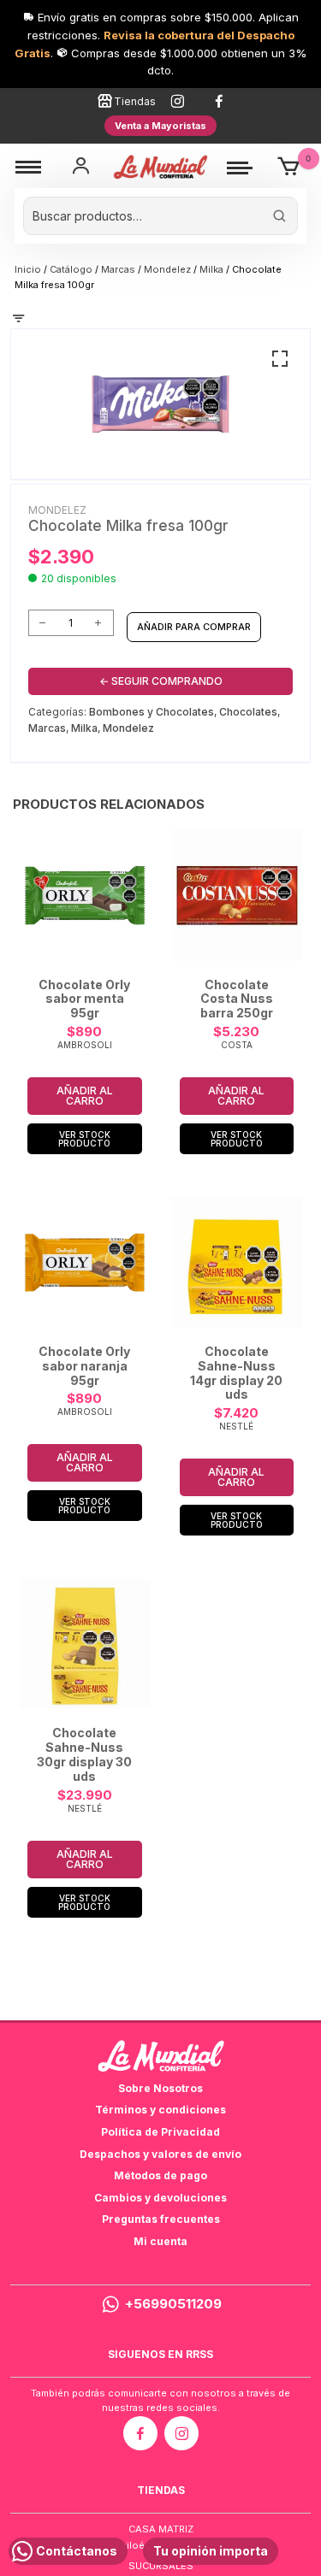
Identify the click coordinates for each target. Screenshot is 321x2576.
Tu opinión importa (211, 2551)
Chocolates (248, 712)
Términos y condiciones (160, 2110)
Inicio (28, 269)
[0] (289, 167)
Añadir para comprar (194, 627)
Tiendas (135, 101)
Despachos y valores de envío (160, 2154)
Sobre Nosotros (160, 2088)
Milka (211, 269)
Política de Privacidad (160, 2132)
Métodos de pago (160, 2175)
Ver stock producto (84, 1139)
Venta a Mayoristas (160, 126)
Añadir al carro (85, 1096)
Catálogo (71, 269)
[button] (280, 359)
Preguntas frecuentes (161, 2219)
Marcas (118, 269)
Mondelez (167, 269)
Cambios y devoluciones (160, 2198)
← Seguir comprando (161, 681)
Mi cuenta (160, 2241)
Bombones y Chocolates (152, 712)
